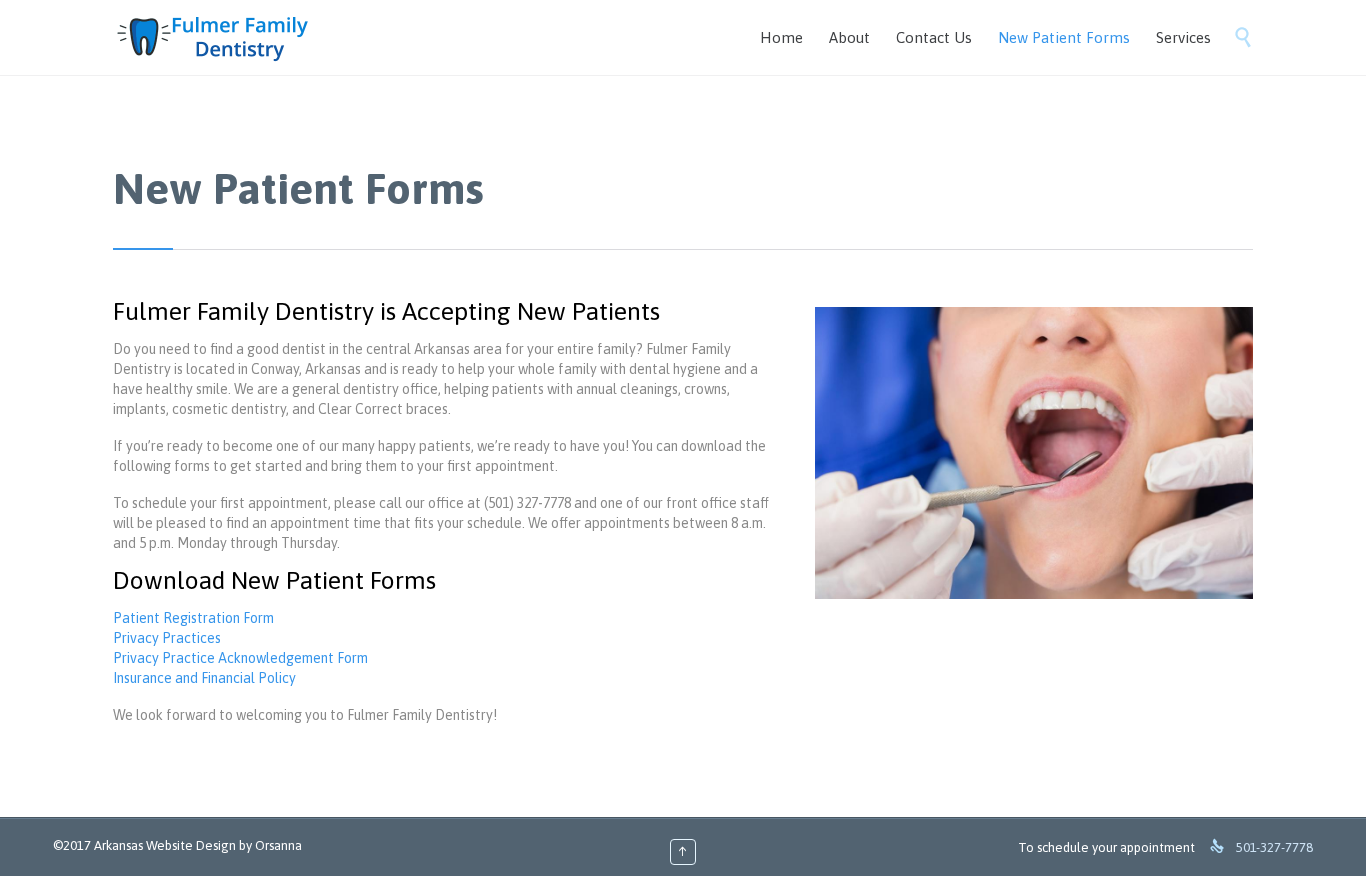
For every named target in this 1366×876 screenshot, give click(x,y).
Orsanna (278, 845)
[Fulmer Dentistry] (212, 37)
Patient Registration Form (193, 618)
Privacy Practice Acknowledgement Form (240, 658)
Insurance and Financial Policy (204, 678)
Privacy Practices (167, 638)
